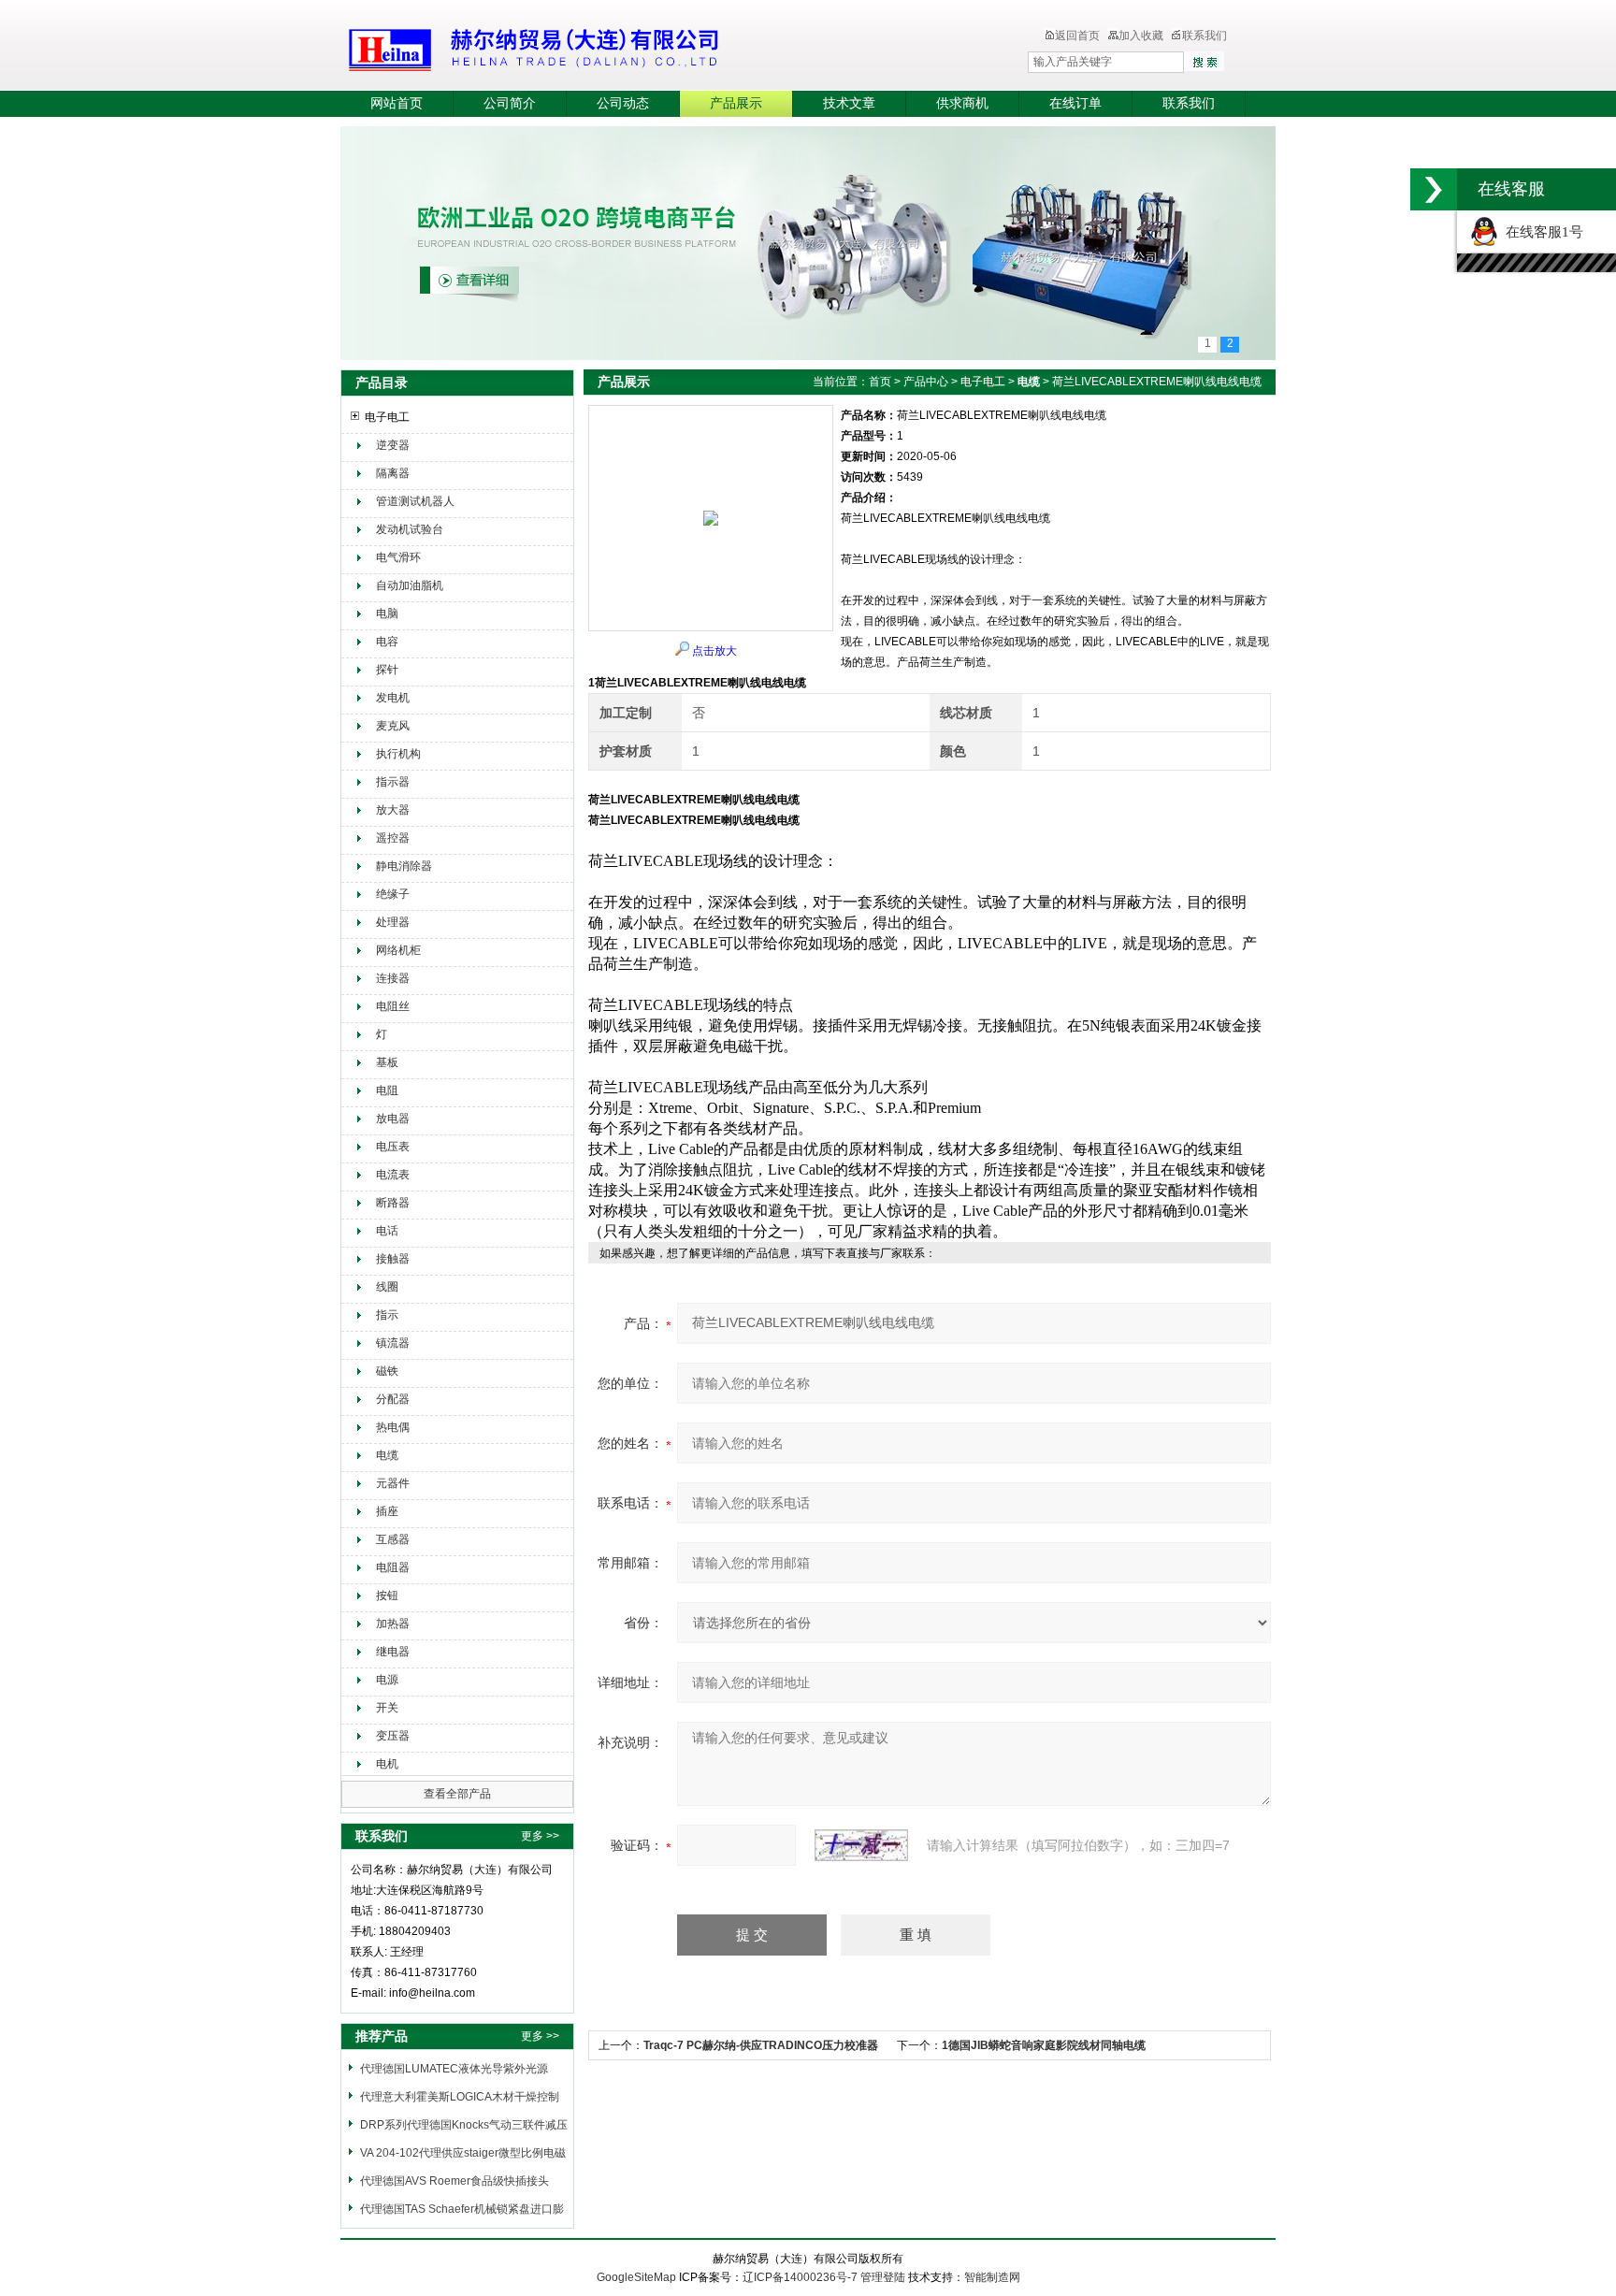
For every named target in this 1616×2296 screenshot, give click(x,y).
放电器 (393, 1119)
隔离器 (393, 473)
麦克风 (393, 726)
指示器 (393, 782)
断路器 (393, 1203)
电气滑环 (398, 557)
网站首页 (397, 103)
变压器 (393, 1736)
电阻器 (393, 1567)
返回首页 (1077, 36)
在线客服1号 (1541, 232)
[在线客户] (1434, 189)
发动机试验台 (410, 529)
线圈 (387, 1287)
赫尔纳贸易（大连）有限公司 (644, 47)
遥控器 (393, 838)
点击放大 (714, 651)
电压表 (393, 1147)
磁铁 (387, 1371)
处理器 (393, 922)
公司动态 (623, 103)
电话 (387, 1231)
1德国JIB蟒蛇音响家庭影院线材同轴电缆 (1044, 2045)
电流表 (393, 1175)
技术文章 (849, 103)
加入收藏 (1141, 36)
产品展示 (736, 103)
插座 (387, 1511)
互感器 (393, 1539)
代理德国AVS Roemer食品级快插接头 (454, 2181)
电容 (387, 642)
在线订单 (1075, 103)
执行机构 (398, 754)
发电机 (393, 698)
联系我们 (1205, 36)
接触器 (393, 1259)
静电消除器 (404, 866)
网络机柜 (398, 950)
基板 (387, 1062)
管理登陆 (883, 2277)
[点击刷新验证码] (861, 1845)
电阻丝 (393, 1006)
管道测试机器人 (415, 501)
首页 (880, 382)
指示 (387, 1315)
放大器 (393, 810)
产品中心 (926, 382)
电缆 (387, 1455)
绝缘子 (393, 894)
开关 (387, 1708)
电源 (387, 1680)
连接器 (393, 978)
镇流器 (393, 1343)
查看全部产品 (457, 1794)
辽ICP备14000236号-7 (800, 2277)
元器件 (393, 1483)
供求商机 (962, 103)
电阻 (387, 1090)
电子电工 (387, 417)
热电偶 (393, 1427)
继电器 (393, 1652)
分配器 (393, 1399)
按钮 (387, 1596)
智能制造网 (992, 2277)
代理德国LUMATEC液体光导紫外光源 (454, 2069)
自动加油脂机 (410, 585)
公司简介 (510, 103)
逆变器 (393, 445)
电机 (387, 1764)
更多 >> (540, 1836)
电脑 (387, 614)
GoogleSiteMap (636, 2277)
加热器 (393, 1624)
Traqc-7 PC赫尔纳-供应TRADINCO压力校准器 (761, 2045)
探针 (387, 670)
